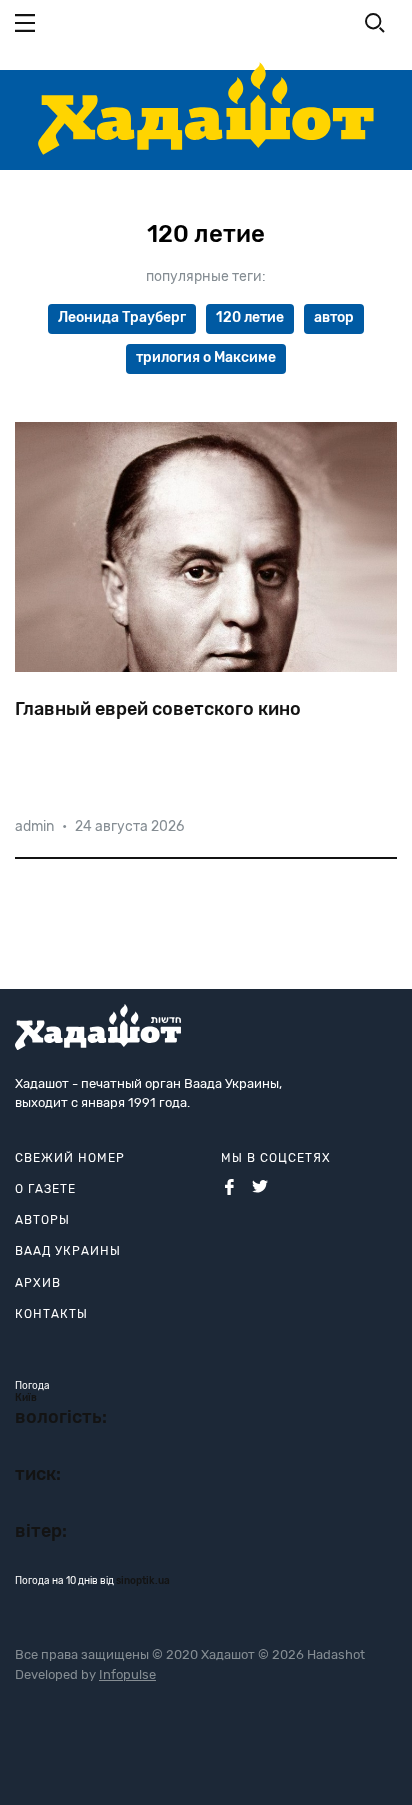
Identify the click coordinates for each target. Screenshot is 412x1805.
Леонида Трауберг (122, 317)
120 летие (250, 317)
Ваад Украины (68, 1251)
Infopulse (127, 1674)
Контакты (51, 1314)
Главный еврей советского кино (158, 709)
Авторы (42, 1220)
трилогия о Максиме (206, 357)
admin (34, 826)
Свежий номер (70, 1158)
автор (334, 317)
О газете (45, 1189)
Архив (38, 1283)
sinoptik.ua (143, 1581)
